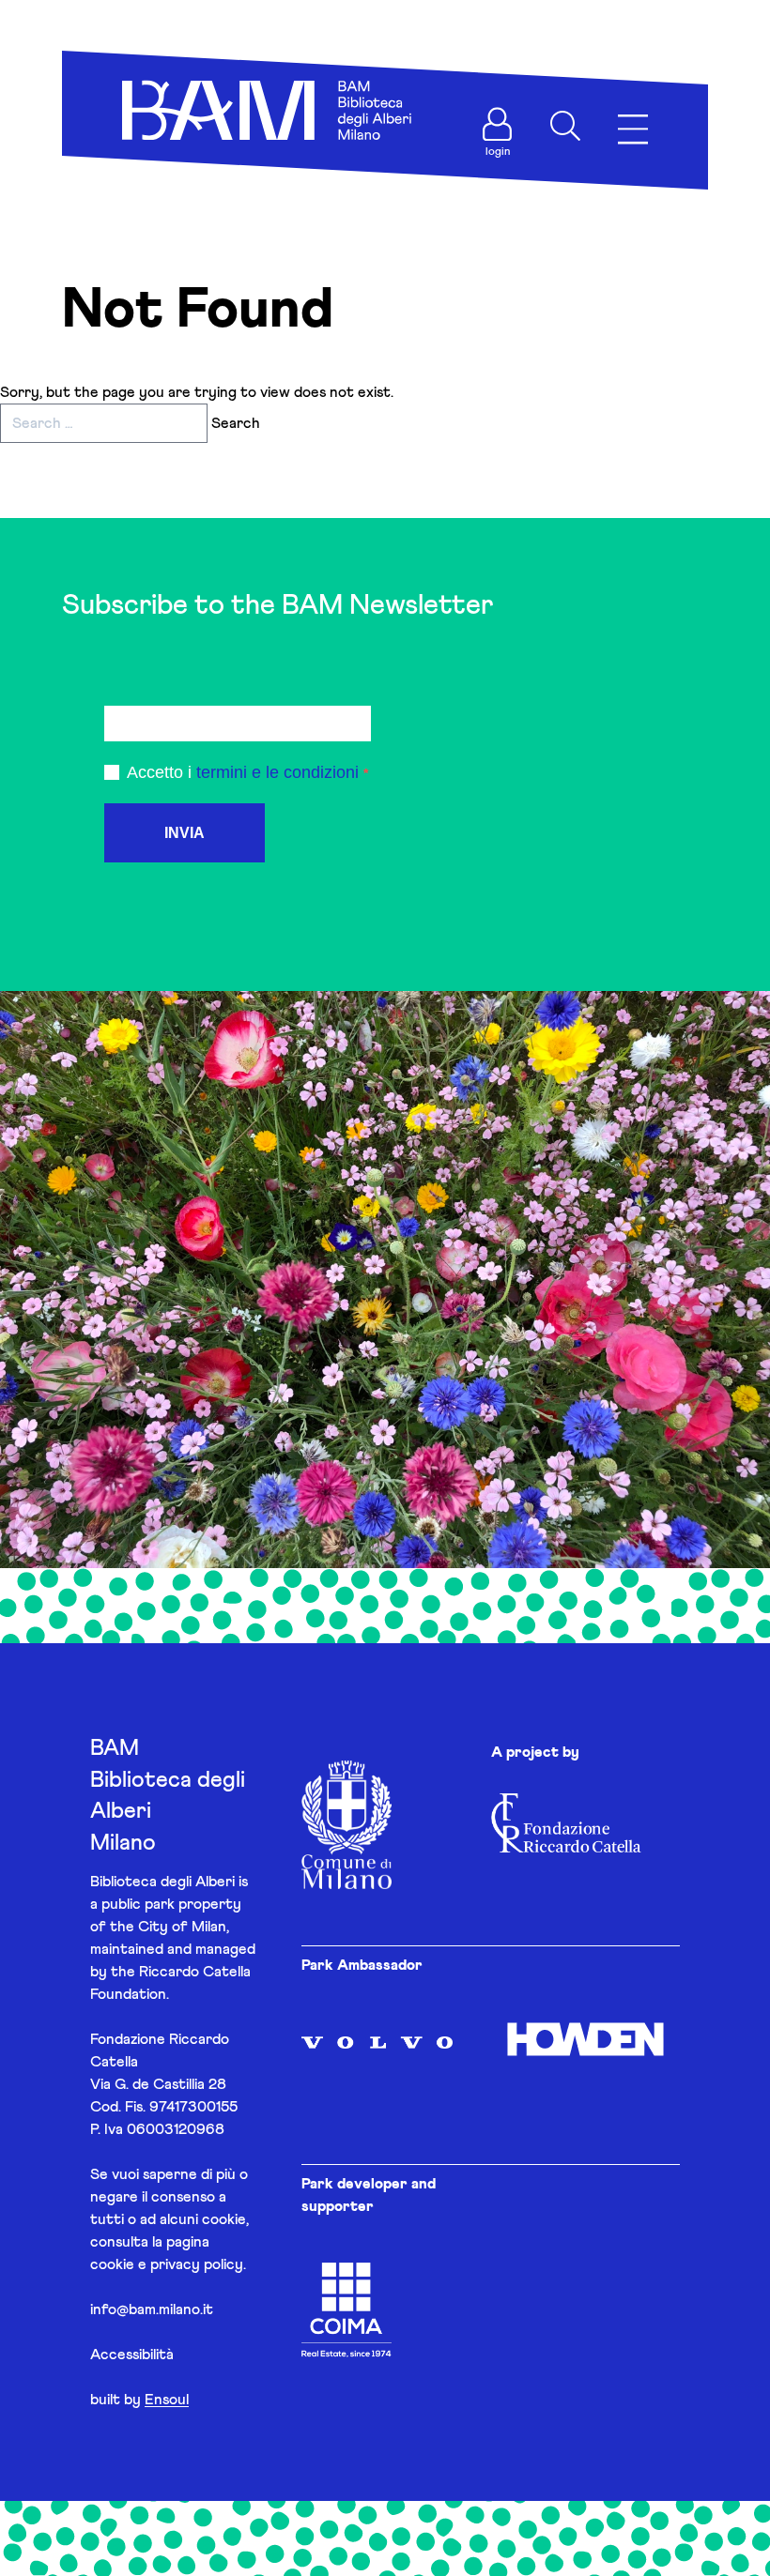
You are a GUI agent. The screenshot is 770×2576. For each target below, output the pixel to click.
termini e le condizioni (277, 772)
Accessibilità (132, 2355)
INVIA (185, 833)
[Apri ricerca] (565, 126)
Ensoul (167, 2400)
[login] (498, 124)
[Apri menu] (633, 130)
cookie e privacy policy (167, 2264)
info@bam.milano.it (152, 2309)
